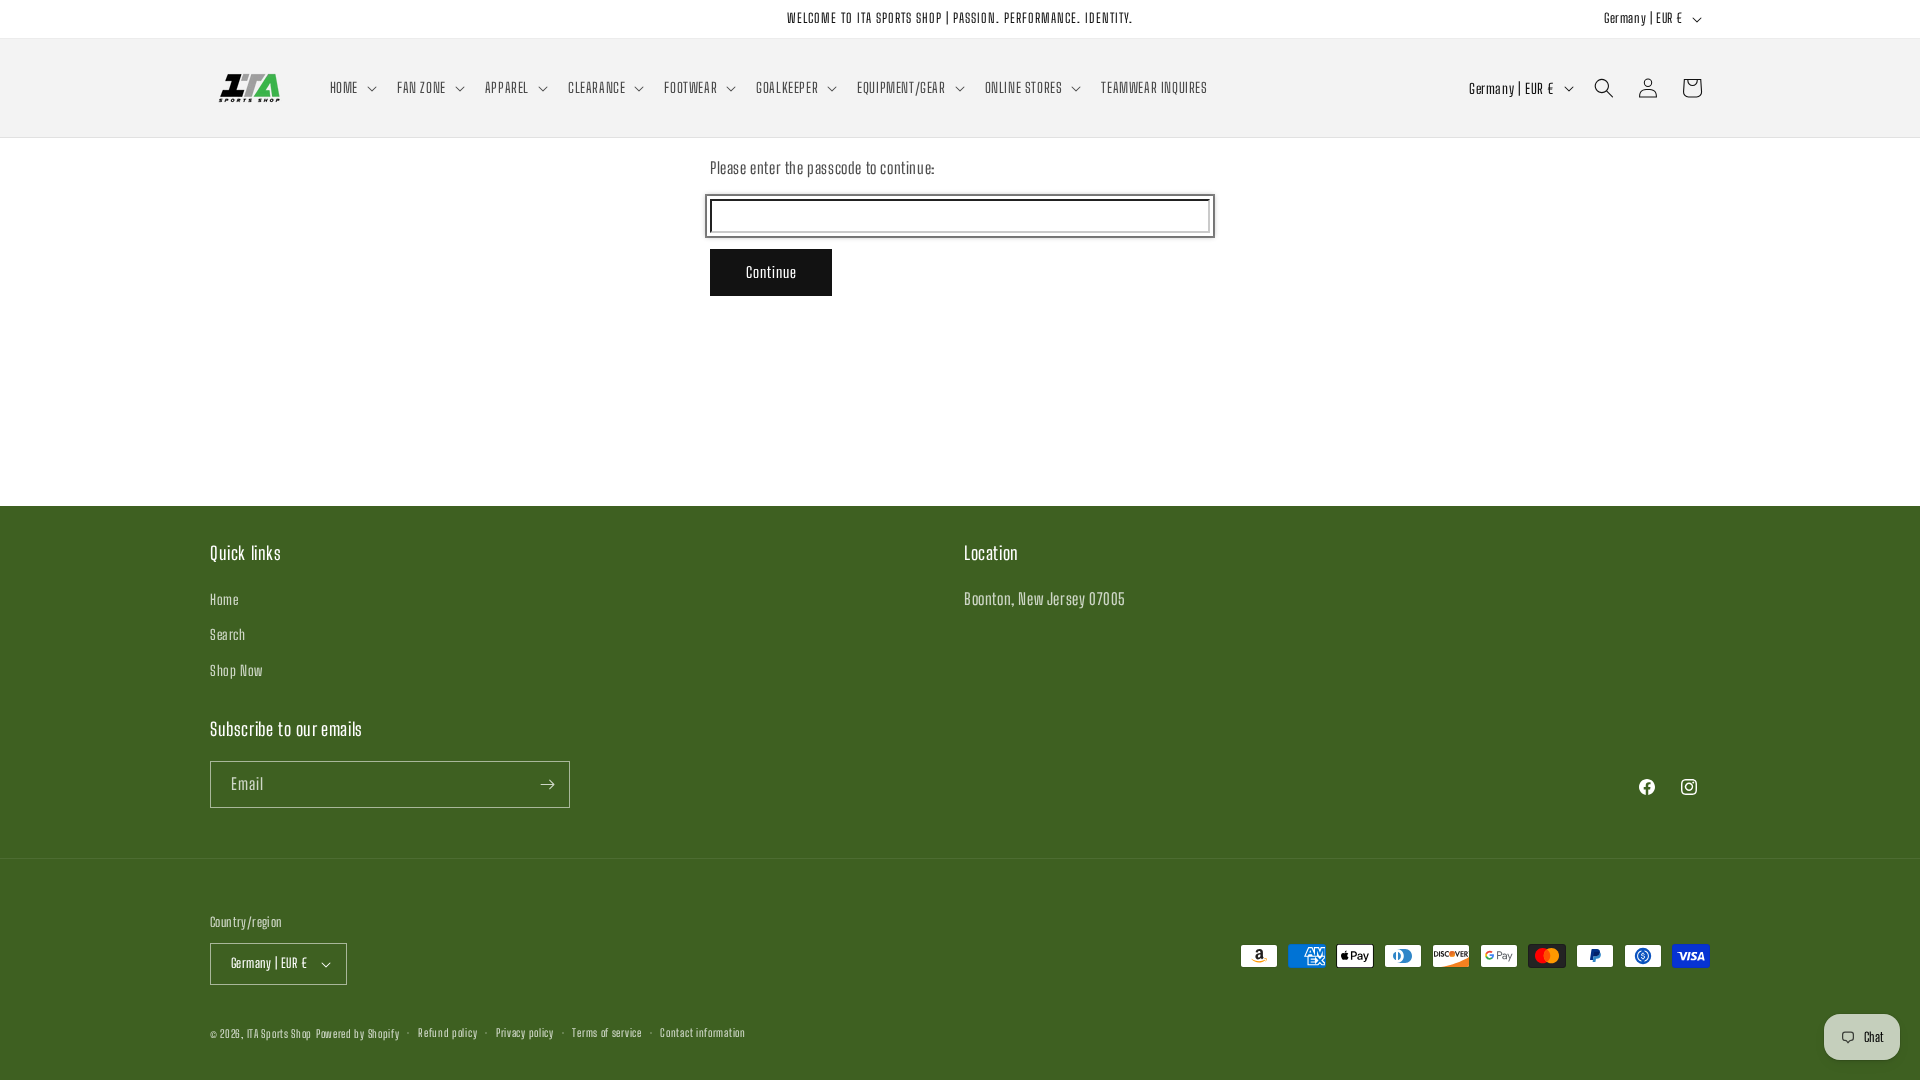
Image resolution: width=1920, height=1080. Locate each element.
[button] (351, 88)
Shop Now (236, 670)
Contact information (702, 1032)
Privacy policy (525, 1032)
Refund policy (447, 1032)
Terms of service (606, 1032)
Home (224, 599)
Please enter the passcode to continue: (822, 167)
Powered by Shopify (358, 1033)
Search (228, 634)
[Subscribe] (547, 784)
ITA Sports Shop (280, 1033)
